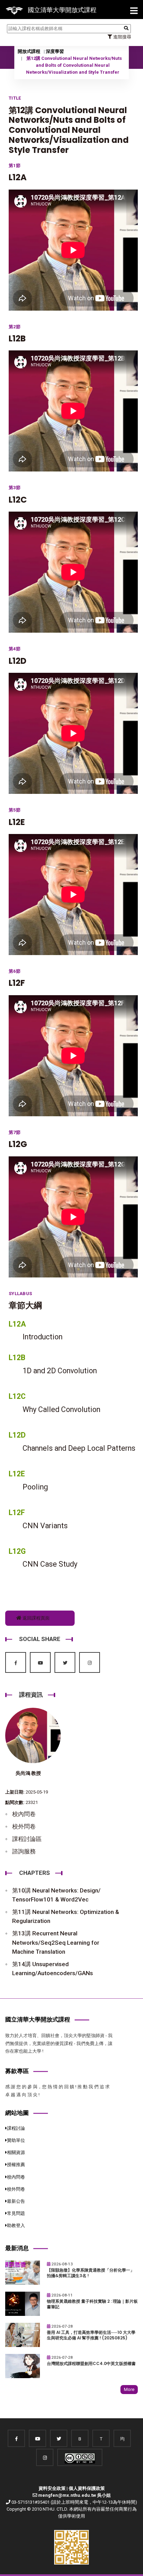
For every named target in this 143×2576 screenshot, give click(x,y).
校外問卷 (24, 1826)
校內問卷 (24, 1814)
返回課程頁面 (36, 1618)
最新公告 (16, 2201)
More (129, 2389)
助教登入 (16, 2225)
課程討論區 (27, 1839)
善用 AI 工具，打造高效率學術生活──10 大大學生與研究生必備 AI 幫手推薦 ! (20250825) (91, 2335)
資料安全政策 (52, 2488)
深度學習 (55, 51)
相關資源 (16, 2152)
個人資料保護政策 (87, 2488)
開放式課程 (29, 51)
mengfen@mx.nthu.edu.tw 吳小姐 (74, 2495)
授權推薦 (16, 2165)
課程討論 (16, 2128)
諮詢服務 (24, 1851)
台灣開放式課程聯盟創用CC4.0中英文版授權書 (91, 2364)
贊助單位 (16, 2140)
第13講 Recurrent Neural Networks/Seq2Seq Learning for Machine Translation (56, 1942)
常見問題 (16, 2213)
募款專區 (17, 2071)
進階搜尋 (122, 37)
